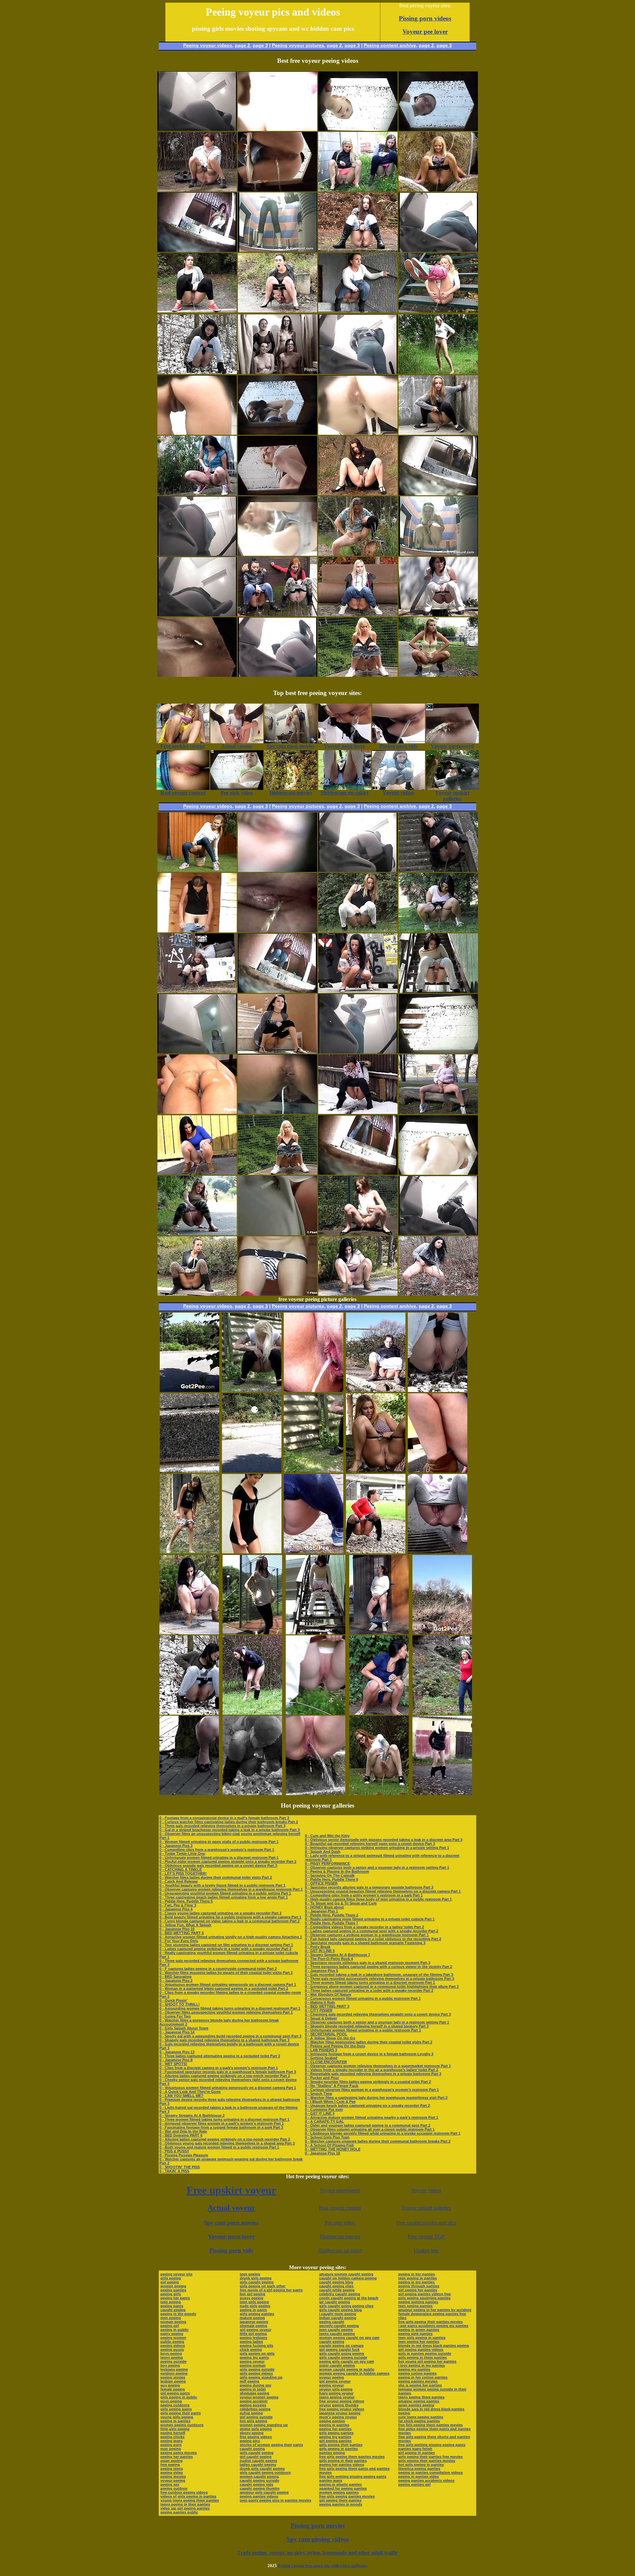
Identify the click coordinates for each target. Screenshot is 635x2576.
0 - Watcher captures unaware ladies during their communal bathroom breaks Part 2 (378, 2141)
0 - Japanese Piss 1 (321, 1911)
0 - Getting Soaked (321, 2058)
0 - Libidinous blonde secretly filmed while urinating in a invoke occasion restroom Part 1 (383, 2133)
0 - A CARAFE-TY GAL (324, 2121)
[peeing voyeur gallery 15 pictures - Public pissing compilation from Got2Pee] (252, 1552)
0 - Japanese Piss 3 (176, 1846)
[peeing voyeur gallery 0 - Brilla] (438, 614)
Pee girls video (340, 2223)
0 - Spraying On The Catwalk (330, 1875)
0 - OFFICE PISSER (321, 1883)
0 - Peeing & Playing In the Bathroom (337, 1871)
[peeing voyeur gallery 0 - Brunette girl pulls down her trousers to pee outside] (197, 991)
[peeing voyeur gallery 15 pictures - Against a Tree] (189, 1793)
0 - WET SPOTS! (173, 2064)
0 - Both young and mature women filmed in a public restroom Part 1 (219, 2147)
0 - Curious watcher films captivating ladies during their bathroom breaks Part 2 (229, 1822)
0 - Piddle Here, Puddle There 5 (186, 1901)
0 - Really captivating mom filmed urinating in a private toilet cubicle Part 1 (370, 1919)
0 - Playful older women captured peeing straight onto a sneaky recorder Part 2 (228, 1861)
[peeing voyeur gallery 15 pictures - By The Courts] (252, 1633)
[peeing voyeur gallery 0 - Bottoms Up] (438, 311)
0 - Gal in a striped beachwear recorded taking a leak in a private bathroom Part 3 (230, 1830)
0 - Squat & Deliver (321, 2018)
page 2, (427, 45)
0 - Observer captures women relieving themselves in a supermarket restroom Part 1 (378, 2066)
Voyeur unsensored (340, 2190)
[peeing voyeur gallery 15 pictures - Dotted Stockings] (376, 1552)
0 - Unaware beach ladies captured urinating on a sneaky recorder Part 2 (367, 2106)
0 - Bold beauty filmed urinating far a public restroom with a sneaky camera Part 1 (230, 1917)
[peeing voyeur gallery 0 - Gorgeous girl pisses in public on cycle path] (197, 1233)
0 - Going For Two (175, 2016)
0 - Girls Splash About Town (184, 2028)
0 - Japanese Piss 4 (176, 1909)
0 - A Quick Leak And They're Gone (190, 2092)
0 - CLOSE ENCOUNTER (326, 2062)
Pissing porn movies (318, 2526)
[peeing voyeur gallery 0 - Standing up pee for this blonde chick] (438, 372)
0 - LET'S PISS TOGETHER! (183, 1873)
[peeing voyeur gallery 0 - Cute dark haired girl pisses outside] (197, 493)
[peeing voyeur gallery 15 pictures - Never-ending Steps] (316, 1793)
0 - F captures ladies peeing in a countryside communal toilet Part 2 (218, 1969)
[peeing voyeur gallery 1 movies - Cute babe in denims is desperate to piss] (358, 311)
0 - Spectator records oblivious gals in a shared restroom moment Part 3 (368, 1963)
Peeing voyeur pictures (298, 45)
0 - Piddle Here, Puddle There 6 (332, 1879)
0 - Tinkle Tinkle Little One (182, 1854)
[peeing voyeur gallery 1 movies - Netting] (277, 1173)
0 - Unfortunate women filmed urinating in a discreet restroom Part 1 (219, 1858)
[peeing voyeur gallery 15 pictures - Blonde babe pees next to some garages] (442, 1793)
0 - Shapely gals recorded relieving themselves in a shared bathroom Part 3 (224, 2040)
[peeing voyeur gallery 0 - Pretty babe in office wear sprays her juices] (358, 493)
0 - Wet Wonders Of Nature (328, 1994)
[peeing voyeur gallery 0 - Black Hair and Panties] (438, 931)
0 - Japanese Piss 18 (322, 2153)
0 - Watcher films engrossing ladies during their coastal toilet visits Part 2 (369, 2042)
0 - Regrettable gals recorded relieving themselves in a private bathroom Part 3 (373, 2074)
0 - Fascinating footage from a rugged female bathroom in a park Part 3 (221, 2127)
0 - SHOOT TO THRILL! (180, 2004)
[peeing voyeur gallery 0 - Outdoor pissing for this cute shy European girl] (358, 991)
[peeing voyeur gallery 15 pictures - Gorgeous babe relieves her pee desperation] (438, 1390)
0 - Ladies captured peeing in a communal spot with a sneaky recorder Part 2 (372, 1931)
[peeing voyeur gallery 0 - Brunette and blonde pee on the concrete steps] (438, 870)
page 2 (242, 45)
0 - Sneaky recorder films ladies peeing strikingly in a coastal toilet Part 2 (368, 2082)
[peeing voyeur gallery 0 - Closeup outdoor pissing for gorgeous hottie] (358, 1294)
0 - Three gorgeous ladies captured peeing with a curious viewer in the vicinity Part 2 (379, 1967)
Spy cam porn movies (231, 2223)
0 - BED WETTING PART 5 (182, 1933)
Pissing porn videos (425, 18)
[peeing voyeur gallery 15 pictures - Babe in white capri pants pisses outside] (376, 1390)
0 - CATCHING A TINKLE (181, 1869)
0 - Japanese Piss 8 (176, 2060)
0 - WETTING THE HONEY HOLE (333, 2149)
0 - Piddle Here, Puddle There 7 (332, 1923)
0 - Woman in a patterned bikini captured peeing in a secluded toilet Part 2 (224, 1988)
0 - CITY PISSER (319, 2010)
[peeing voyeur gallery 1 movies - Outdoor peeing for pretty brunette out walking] (438, 675)
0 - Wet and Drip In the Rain (183, 2131)
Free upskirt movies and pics (426, 2223)
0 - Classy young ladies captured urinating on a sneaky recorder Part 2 (220, 1913)
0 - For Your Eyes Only (179, 1941)
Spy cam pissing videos (317, 2539)
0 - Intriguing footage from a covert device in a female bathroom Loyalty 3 (369, 2054)
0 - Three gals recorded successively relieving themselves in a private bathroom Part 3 (380, 1979)
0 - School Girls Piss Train (327, 2137)
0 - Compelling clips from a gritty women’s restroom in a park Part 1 (364, 1895)
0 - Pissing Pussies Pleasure (184, 2155)
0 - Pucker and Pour (322, 2078)
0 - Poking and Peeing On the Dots (335, 2046)
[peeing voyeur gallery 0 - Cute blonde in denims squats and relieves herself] (358, 614)
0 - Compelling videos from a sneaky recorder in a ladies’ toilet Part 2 (364, 1927)
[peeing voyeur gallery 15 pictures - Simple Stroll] (189, 1633)
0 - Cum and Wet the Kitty (327, 1836)
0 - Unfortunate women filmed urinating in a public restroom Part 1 (363, 2030)
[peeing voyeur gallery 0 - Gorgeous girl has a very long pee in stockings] (197, 190)
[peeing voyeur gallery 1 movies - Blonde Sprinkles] (358, 675)
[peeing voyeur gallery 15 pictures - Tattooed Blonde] (252, 1390)
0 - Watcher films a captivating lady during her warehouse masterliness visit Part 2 (376, 2098)
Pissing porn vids (231, 2250)
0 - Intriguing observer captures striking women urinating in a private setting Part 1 (377, 1848)
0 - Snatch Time (318, 2094)
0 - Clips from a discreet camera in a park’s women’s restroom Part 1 (219, 2068)
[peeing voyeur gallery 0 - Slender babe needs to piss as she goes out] (197, 870)
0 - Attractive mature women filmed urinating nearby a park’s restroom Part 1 (372, 2117)
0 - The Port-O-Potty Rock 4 (329, 1959)
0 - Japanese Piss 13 (177, 2052)
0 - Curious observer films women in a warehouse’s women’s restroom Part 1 (372, 2090)
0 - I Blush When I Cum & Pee (330, 2102)
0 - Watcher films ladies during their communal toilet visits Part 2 (216, 1877)
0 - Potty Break (318, 1947)
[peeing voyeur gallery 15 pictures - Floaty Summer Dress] (376, 1471)
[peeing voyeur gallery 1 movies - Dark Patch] (438, 433)
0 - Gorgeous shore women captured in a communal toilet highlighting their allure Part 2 (382, 1986)
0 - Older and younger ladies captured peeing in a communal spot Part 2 (368, 2125)
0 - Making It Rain (320, 2002)
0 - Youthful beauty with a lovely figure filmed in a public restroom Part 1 (222, 1885)
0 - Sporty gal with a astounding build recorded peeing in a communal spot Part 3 (230, 2036)
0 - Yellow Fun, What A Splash (185, 1925)
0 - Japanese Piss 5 (321, 1971)
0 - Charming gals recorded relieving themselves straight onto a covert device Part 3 (378, 2014)
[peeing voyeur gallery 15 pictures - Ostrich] (252, 1793)
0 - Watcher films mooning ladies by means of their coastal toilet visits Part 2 (226, 1973)
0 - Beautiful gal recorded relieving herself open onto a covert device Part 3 (370, 1844)
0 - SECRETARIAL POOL (326, 2034)
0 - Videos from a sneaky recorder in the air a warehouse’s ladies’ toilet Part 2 (372, 2070)
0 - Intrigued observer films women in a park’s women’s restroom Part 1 (222, 2123)
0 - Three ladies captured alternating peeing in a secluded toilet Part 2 (220, 2056)
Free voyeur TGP (426, 2237)
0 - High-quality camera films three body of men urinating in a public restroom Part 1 (378, 1899)
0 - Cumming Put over (324, 2109)
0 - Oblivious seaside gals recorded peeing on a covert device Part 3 (218, 1865)
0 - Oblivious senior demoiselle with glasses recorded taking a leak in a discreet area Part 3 (384, 1840)
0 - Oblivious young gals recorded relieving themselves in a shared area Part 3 (227, 2143)
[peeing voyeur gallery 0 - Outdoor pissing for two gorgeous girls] (277, 614)
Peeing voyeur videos (208, 45)
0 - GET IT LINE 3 (320, 2113)
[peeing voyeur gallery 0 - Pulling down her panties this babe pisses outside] (438, 1294)
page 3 (260, 45)
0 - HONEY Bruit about (324, 1907)
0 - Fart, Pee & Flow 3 (178, 1905)
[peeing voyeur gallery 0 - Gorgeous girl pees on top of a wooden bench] (197, 1294)
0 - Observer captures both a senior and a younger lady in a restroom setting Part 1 (377, 1867)
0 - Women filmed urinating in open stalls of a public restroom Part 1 (219, 1842)
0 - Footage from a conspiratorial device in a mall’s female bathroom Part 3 (224, 1818)
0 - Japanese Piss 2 (176, 1981)
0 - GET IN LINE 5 (320, 1951)
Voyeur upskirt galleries (426, 2208)
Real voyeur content (340, 2208)
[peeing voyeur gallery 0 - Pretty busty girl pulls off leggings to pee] (358, 554)
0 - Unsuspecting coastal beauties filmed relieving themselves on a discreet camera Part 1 (383, 1891)
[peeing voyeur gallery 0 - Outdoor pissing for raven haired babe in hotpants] (277, 311)
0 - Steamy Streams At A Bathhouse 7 (338, 1955)
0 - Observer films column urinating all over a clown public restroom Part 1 (370, 2129)
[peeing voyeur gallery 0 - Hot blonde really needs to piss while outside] (438, 1112)
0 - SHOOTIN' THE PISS (180, 2167)
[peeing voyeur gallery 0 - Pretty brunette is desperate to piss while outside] (358, 250)
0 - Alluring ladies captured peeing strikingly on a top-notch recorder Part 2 (225, 2076)
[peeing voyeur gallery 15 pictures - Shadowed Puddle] (190, 1390)
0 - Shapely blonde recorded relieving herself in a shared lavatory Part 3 (367, 2026)
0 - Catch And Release (179, 1881)
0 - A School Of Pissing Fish (329, 2145)
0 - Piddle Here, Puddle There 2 (332, 1915)
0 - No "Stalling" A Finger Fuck (332, 2086)
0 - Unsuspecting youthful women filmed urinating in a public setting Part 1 (225, 1893)
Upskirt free (426, 2250)
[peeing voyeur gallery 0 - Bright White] (358, 1233)
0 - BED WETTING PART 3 (327, 2006)
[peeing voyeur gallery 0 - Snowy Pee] (358, 1112)
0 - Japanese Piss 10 (177, 1929)
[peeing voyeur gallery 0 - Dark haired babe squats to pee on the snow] (197, 372)
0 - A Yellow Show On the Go (330, 2038)
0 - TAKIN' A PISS (174, 2171)
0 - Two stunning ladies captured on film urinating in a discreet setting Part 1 (226, 1945)
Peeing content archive (390, 45)
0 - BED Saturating (175, 1977)
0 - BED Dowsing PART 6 (181, 2135)
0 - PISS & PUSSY (174, 2151)
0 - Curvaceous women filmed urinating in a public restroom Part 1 (363, 1998)
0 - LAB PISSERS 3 (321, 2050)
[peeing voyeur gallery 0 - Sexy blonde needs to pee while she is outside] (438, 190)
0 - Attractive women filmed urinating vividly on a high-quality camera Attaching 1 (231, 1937)
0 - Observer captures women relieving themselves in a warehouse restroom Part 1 (231, 1889)
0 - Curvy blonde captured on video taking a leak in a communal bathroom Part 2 (230, 1921)
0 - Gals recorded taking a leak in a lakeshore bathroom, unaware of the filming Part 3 (379, 1975)
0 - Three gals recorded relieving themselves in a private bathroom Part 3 (222, 1826)
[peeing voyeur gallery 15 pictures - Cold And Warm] (252, 1713)
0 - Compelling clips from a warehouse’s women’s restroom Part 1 (217, 1850)
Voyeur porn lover (231, 2236)
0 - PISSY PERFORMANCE (327, 1863)
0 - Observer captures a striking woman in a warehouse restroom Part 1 (367, 1935)
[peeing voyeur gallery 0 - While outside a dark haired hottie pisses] (197, 1173)
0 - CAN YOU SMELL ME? (181, 2096)
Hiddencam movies (340, 2237)
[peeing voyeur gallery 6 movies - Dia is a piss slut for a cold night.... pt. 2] (277, 372)
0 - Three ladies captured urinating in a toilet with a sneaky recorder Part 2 (369, 1990)
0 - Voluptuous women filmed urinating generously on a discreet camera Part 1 (228, 1984)
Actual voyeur (231, 2208)
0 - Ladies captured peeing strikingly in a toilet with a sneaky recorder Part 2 (225, 1949)
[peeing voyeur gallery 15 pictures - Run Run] (190, 1471)
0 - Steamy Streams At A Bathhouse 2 (192, 2115)
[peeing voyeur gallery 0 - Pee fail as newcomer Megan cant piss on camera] (277, 1052)
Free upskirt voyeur (231, 2190)
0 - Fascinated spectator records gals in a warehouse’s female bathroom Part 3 (228, 2072)
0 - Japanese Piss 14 (177, 2032)
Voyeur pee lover (425, 32)
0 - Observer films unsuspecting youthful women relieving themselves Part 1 (226, 2012)
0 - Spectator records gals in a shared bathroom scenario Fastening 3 (365, 1943)
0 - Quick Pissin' (173, 2000)
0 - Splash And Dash (323, 1852)
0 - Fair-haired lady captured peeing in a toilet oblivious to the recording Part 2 (373, 1939)
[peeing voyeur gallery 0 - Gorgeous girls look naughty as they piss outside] (358, 190)
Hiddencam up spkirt (340, 2250)
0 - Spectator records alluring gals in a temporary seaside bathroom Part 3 (369, 1887)
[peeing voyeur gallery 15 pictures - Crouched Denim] (314, 1552)
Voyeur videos (426, 2190)
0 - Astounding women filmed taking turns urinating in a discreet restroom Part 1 (230, 2008)
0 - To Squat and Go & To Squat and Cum (341, 1903)
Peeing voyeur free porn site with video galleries (323, 2566)
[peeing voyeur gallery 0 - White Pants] (358, 931)
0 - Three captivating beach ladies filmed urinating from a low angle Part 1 (224, 1897)
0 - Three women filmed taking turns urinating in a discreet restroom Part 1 (224, 2119)
